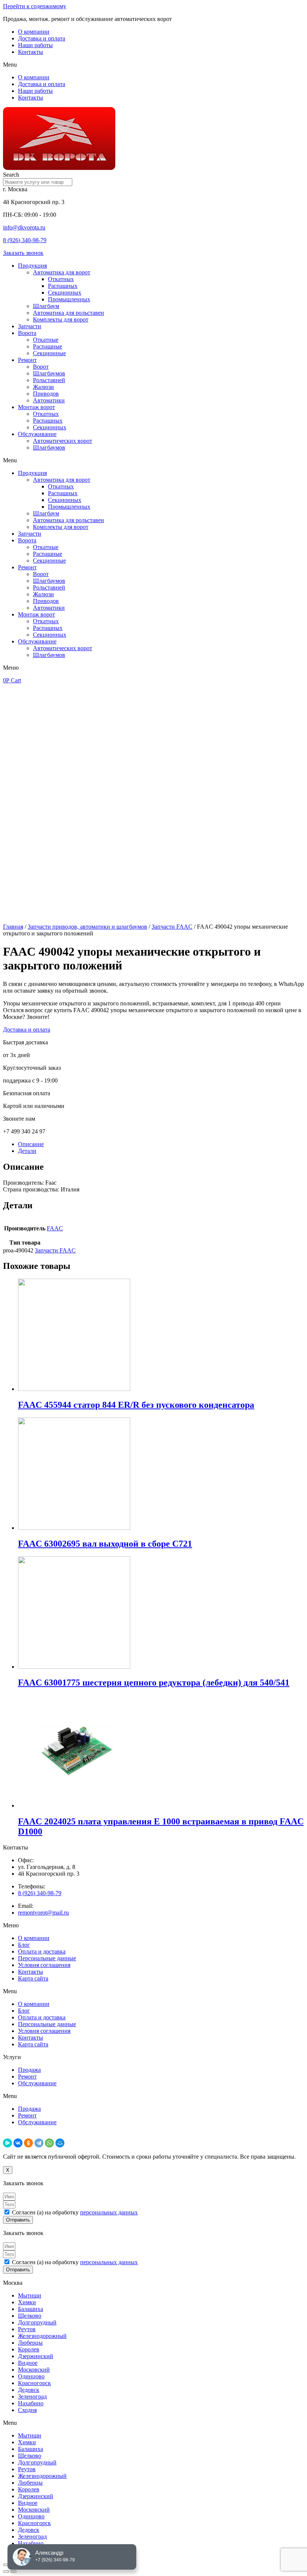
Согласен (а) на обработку (75, 2212)
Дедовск (29, 2390)
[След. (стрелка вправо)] (13, 2572)
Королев (29, 2349)
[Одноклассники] (28, 2143)
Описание (31, 1144)
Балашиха (31, 2309)
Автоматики (49, 400)
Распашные (48, 346)
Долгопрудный (37, 2322)
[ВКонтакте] (18, 2143)
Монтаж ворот (37, 407)
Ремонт (27, 360)
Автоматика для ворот (62, 272)
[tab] (161, 1144)
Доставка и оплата (42, 38)
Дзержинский (36, 2356)
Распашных (63, 286)
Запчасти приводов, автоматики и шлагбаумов (87, 927)
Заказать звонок (23, 253)
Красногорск (34, 2383)
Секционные (49, 353)
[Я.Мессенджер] (7, 2143)
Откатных (61, 279)
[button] (153, 65)
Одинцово (31, 2376)
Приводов (46, 394)
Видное (28, 2363)
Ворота (27, 333)
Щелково (30, 2316)
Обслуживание (37, 434)
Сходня (27, 2410)
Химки (27, 2302)
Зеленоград (32, 2397)
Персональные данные (47, 1958)
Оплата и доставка (42, 1951)
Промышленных (69, 299)
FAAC (55, 1228)
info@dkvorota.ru (24, 227)
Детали (27, 1151)
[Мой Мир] (60, 2143)
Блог (24, 1945)
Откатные (46, 340)
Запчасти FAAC (172, 927)
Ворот (41, 367)
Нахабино (31, 2403)
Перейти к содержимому (35, 6)
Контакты (31, 52)
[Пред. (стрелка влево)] (6, 2572)
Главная (13, 927)
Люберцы (30, 2343)
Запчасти (30, 326)
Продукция (32, 266)
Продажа (29, 2070)
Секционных (65, 293)
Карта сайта (33, 1978)
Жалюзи (43, 387)
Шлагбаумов (49, 373)
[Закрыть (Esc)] (6, 2565)
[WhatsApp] (49, 2143)
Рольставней (49, 380)
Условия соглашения (44, 1965)
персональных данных (109, 2212)
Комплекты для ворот (61, 319)
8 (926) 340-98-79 (25, 240)
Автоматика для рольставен (69, 313)
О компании (34, 32)
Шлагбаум (46, 306)
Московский (34, 2370)
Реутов (27, 2329)
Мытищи (30, 2295)
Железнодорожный (42, 2336)
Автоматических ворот (63, 441)
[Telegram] (39, 2143)
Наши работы (35, 45)
